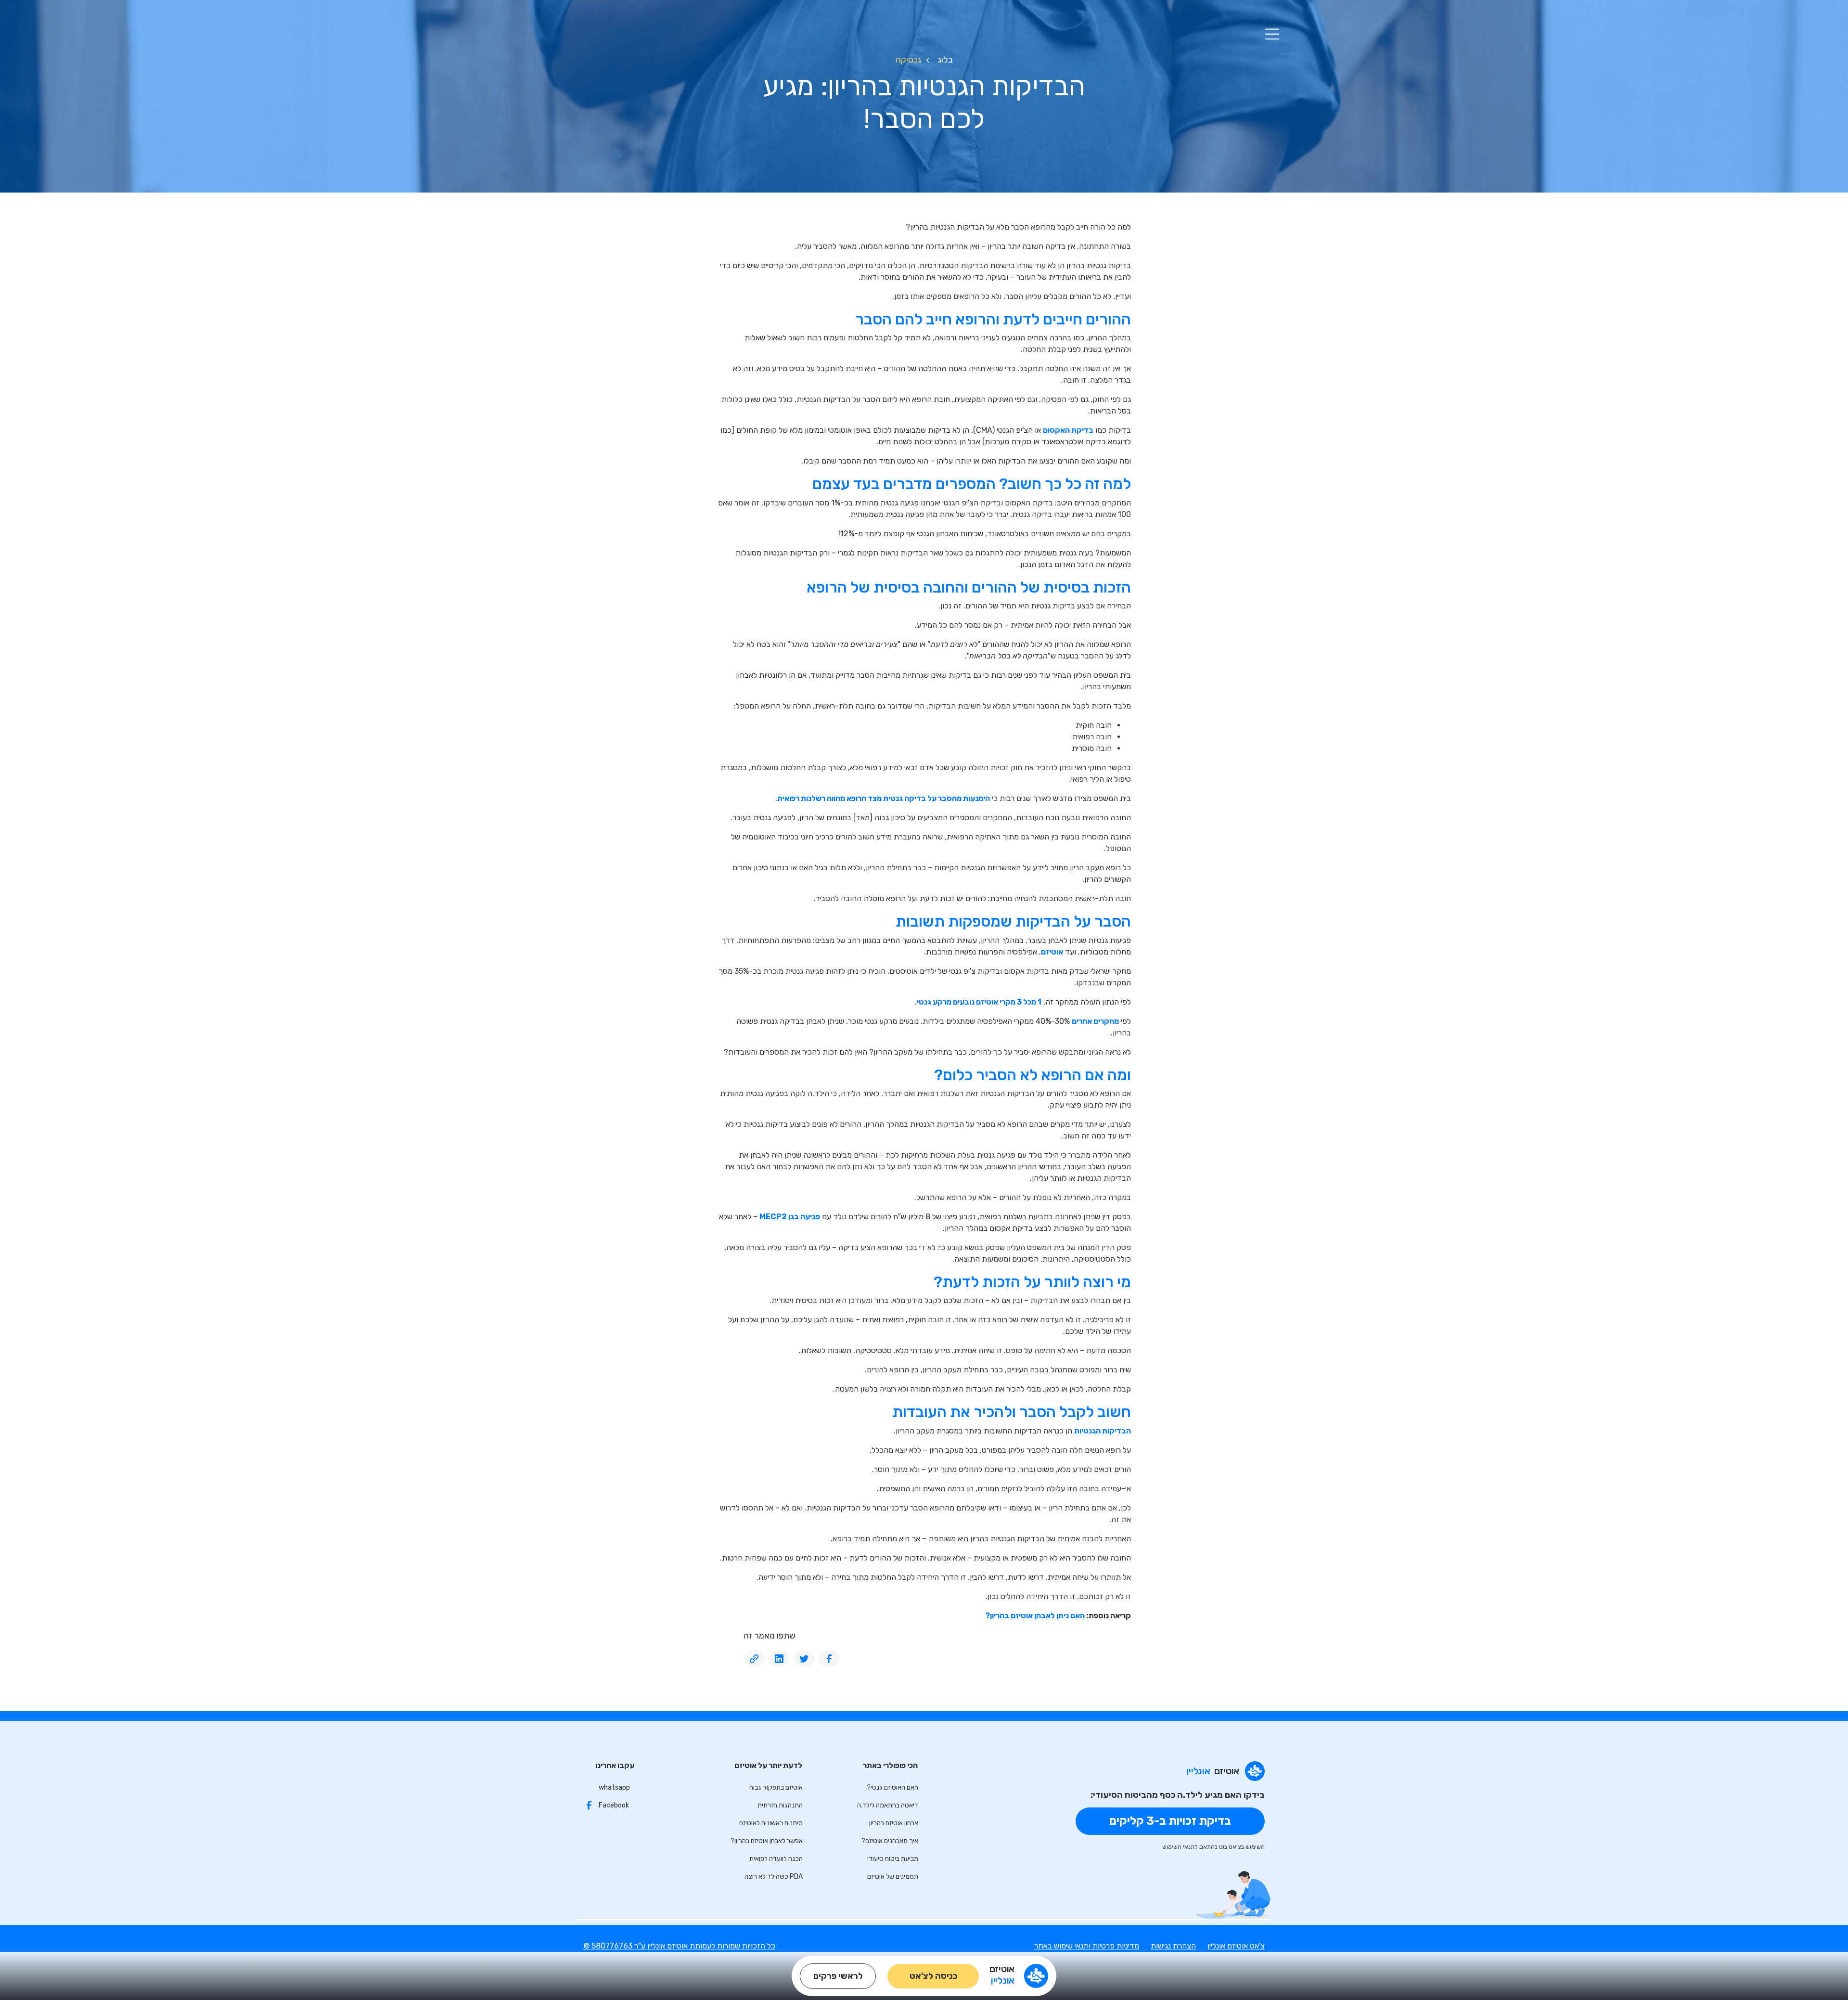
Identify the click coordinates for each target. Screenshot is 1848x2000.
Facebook (614, 1805)
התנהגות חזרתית (780, 1805)
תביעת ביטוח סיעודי (893, 1859)
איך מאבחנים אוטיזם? (890, 1841)
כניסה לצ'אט (933, 1976)
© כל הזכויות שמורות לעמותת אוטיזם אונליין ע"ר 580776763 (679, 1946)
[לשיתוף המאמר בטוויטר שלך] (804, 1659)
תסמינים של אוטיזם (893, 1877)
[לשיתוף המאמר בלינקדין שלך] (779, 1659)
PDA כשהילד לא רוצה (774, 1877)
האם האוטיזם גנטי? (892, 1787)
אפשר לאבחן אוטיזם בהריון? (767, 1841)
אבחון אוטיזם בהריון (894, 1823)
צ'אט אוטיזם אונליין (1236, 1946)
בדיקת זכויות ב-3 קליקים (1170, 1821)
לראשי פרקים (838, 1976)
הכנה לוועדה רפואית (776, 1859)
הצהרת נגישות (1173, 1946)
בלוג (945, 60)
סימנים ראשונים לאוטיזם (771, 1823)
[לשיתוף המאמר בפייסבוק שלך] (829, 1659)
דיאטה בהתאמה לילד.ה (888, 1805)
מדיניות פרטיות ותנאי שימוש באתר (1087, 1946)
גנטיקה (908, 60)
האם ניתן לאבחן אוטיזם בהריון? (1035, 1616)
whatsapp (614, 1787)
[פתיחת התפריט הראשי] (1272, 34)
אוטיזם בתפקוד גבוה (776, 1787)
